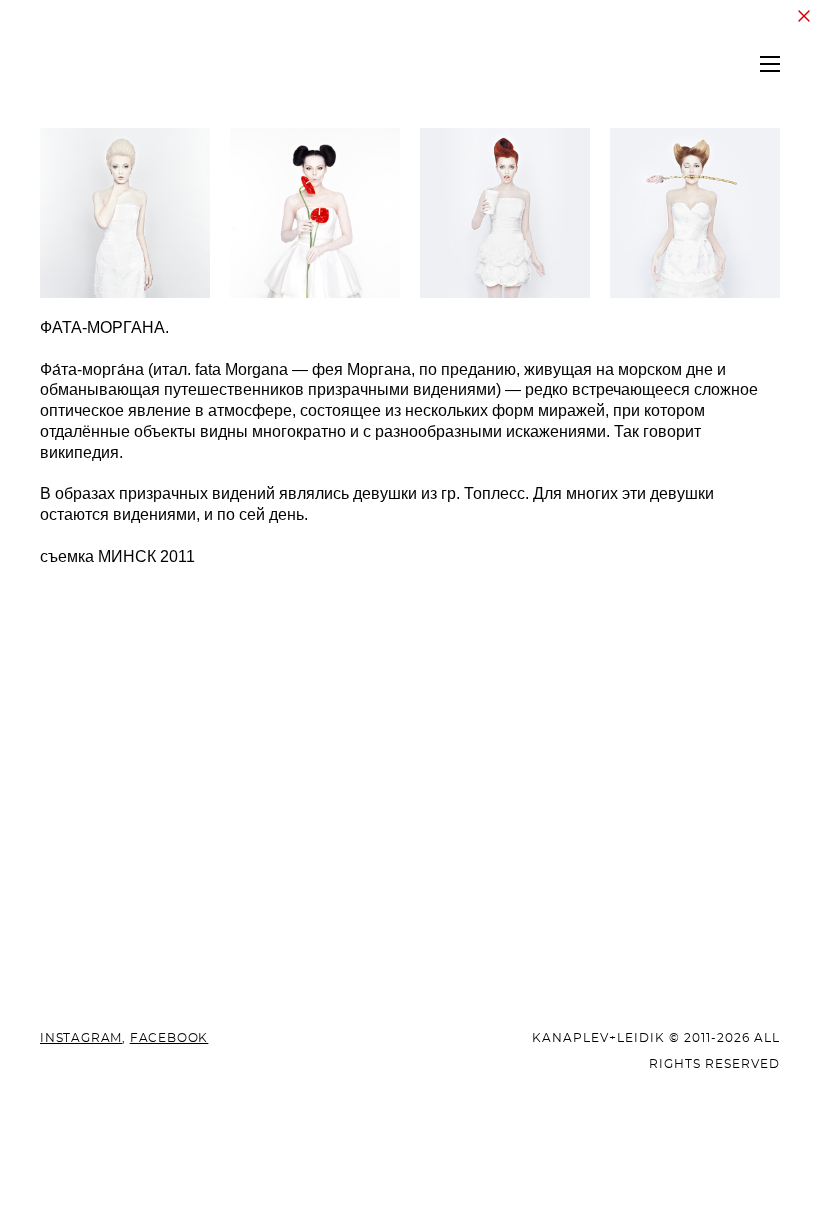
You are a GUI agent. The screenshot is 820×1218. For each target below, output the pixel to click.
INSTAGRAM (81, 1038)
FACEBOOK (169, 1038)
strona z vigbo (410, 1171)
